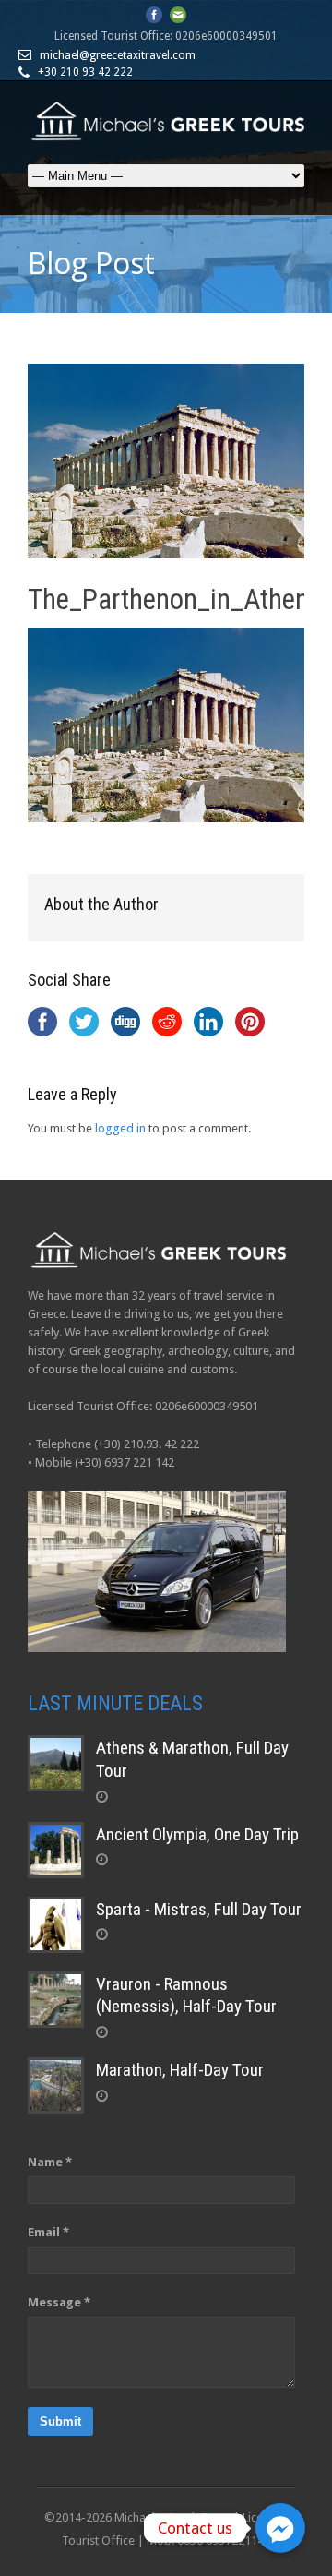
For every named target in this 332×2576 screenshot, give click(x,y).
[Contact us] (280, 2528)
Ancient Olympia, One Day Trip (197, 1834)
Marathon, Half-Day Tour (180, 2070)
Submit (60, 2421)
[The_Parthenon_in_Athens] (166, 461)
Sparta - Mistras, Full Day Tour (199, 1909)
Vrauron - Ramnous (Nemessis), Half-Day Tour (186, 1995)
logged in (120, 1128)
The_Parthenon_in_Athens (175, 599)
